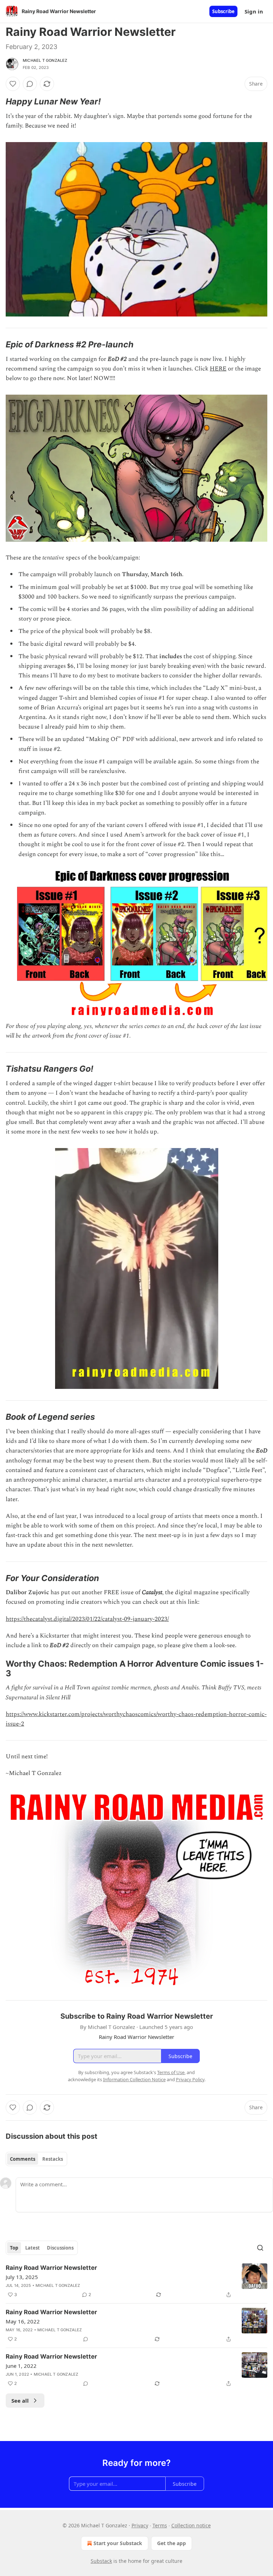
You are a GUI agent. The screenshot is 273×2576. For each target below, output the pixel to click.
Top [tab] (14, 2248)
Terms (160, 2525)
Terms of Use (171, 2072)
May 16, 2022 (23, 2321)
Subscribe (223, 11)
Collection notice (191, 2525)
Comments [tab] (23, 2159)
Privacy (140, 2525)
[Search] (260, 2248)
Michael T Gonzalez (45, 60)
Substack (101, 2561)
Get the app (172, 2543)
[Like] (13, 84)
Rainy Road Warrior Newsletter (51, 2268)
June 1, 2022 (21, 2366)
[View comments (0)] (30, 84)
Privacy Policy (190, 2079)
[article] (136, 2281)
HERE (218, 369)
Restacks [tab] (53, 2159)
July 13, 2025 (22, 2277)
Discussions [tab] (60, 2248)
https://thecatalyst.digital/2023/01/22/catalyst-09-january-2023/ (87, 1619)
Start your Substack (118, 2543)
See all (20, 2401)
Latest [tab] (33, 2248)
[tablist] (36, 2159)
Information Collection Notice (134, 2079)
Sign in (254, 11)
